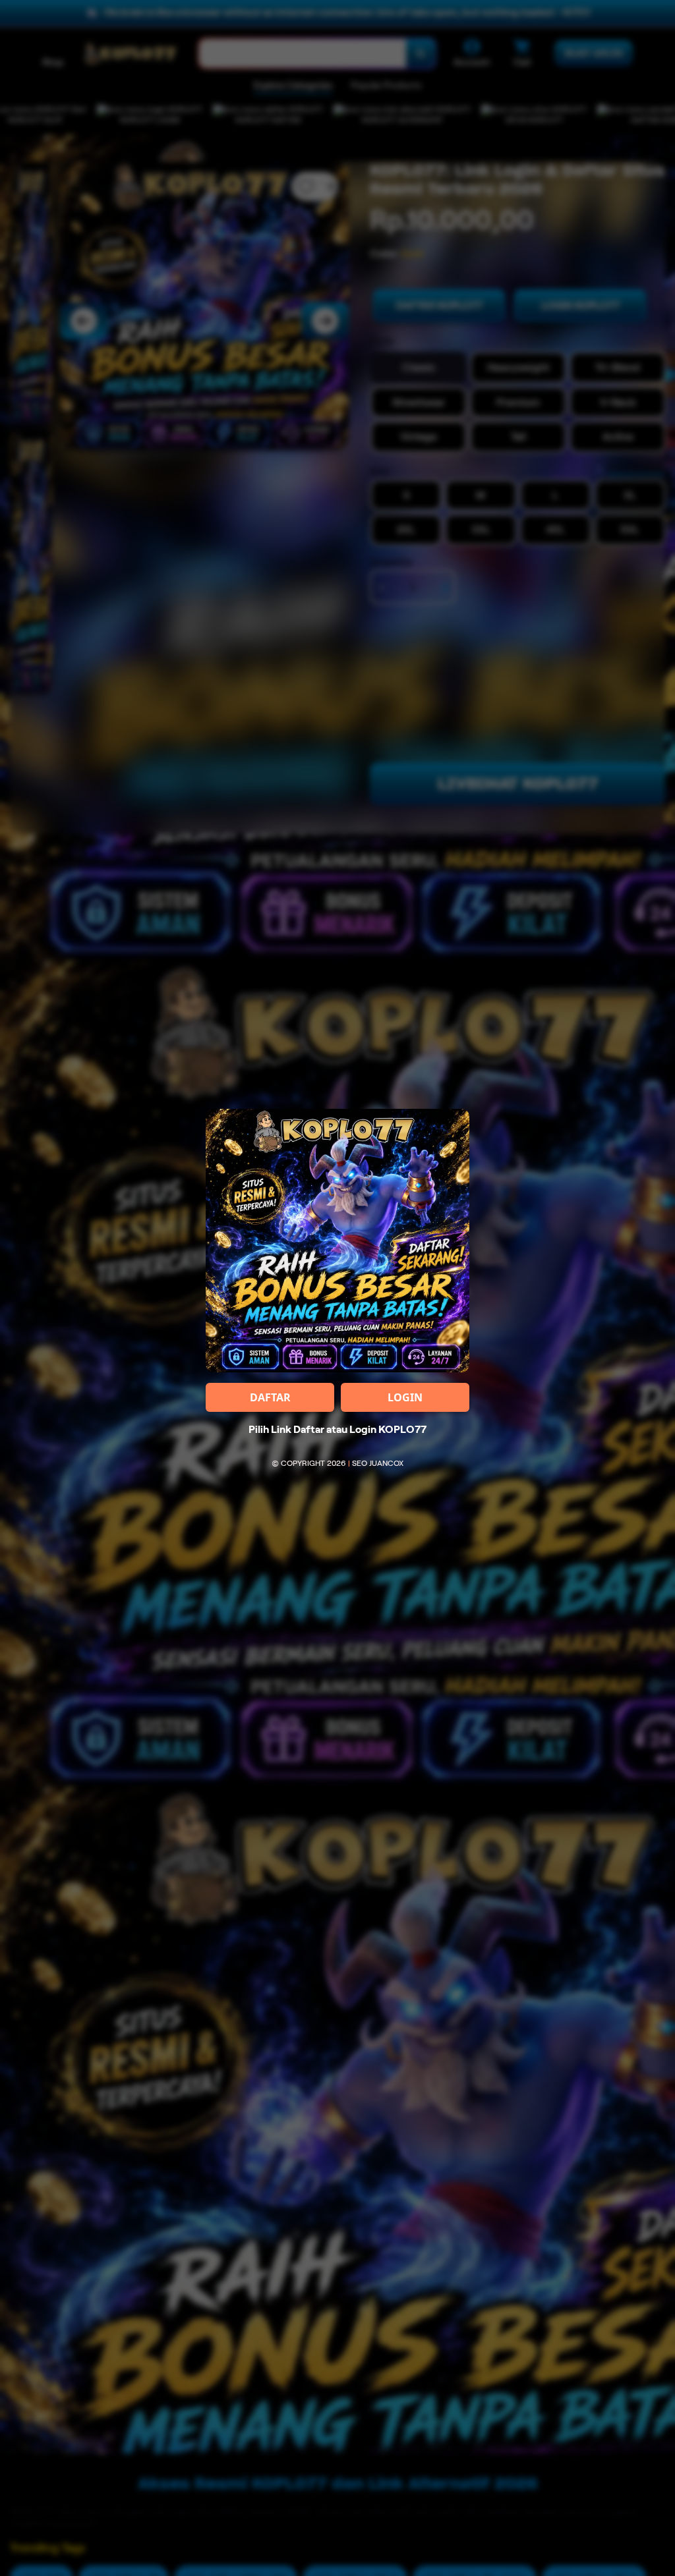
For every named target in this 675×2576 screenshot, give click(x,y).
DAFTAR (270, 1397)
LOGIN (405, 1397)
